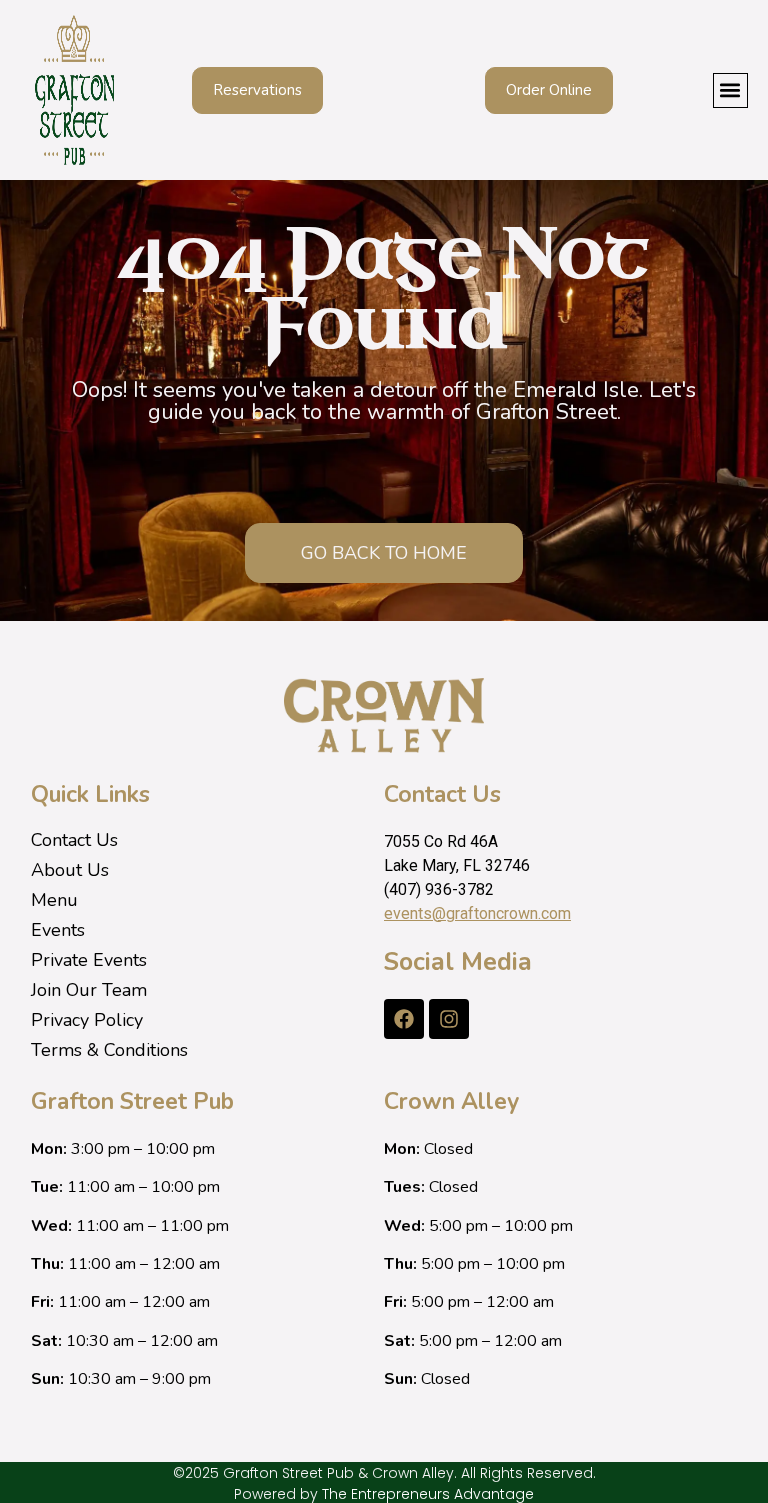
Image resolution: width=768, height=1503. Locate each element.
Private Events (89, 960)
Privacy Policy (87, 1020)
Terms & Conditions (109, 1050)
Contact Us (74, 840)
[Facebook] (404, 1019)
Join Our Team (89, 990)
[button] (730, 90)
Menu (54, 900)
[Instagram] (449, 1019)
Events (58, 930)
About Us (70, 870)
